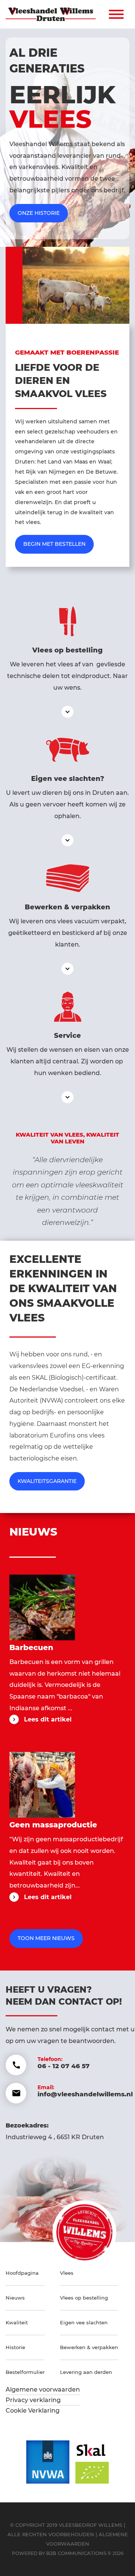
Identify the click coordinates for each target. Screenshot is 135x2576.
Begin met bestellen (54, 544)
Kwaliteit (17, 2322)
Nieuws (15, 2298)
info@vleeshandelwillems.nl (85, 2094)
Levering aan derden (86, 2372)
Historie (15, 2347)
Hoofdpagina (22, 2273)
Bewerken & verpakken (89, 2347)
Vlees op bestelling (84, 2298)
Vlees (67, 2273)
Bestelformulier (25, 2372)
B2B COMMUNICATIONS (76, 2553)
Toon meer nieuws (46, 1938)
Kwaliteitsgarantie (47, 1481)
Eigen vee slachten (84, 2322)
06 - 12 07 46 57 (64, 2066)
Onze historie (39, 213)
